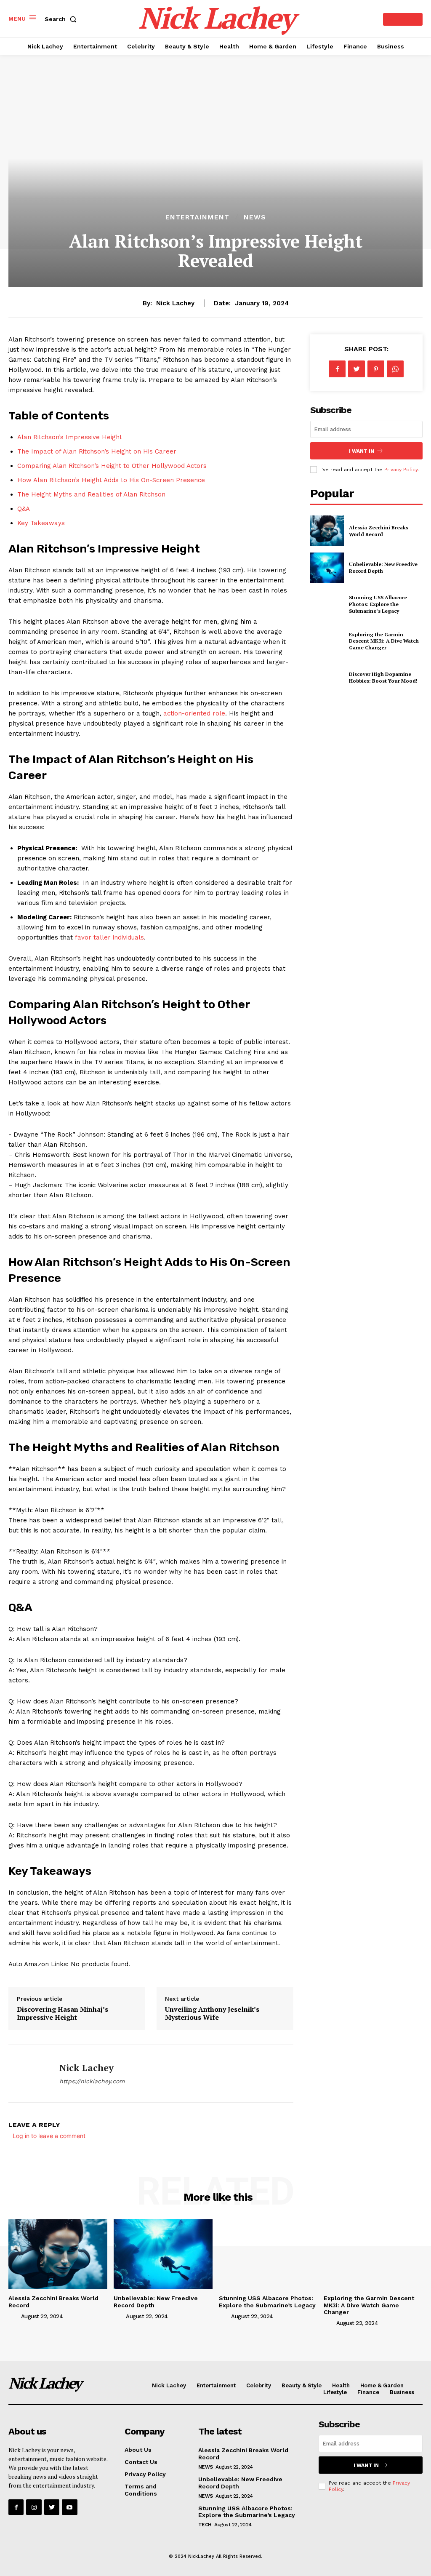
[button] (62, 19)
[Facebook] (337, 369)
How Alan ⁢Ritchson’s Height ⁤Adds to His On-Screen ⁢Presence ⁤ (112, 480)
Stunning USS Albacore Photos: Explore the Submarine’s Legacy (378, 604)
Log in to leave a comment (49, 2136)
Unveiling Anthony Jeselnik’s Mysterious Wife (212, 2013)
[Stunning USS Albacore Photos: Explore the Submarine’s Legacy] (327, 604)
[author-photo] (14, 2316)
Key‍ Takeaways (41, 523)
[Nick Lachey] (29, 2074)
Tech (205, 2525)
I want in (362, 451)
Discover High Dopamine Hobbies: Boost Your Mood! (383, 677)
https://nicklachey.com (92, 2081)
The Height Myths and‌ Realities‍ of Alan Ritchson (91, 494)
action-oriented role (194, 713)
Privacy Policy (401, 470)
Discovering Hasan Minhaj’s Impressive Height (63, 2013)
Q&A (24, 509)
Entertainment (197, 217)
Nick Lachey (175, 303)
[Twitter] (357, 369)
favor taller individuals (109, 937)
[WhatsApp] (395, 369)
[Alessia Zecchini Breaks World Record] (327, 531)
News (255, 217)
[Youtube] (69, 2507)
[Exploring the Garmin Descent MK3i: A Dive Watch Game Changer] (327, 641)
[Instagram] (34, 2507)
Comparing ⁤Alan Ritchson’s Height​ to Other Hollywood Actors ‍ (113, 466)
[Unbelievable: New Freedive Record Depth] (327, 568)
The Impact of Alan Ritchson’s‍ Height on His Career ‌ (98, 451)
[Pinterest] (376, 369)
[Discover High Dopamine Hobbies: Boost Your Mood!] (327, 678)
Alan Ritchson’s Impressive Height (70, 437)
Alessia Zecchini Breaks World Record (379, 531)
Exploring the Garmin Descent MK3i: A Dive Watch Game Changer (384, 641)
